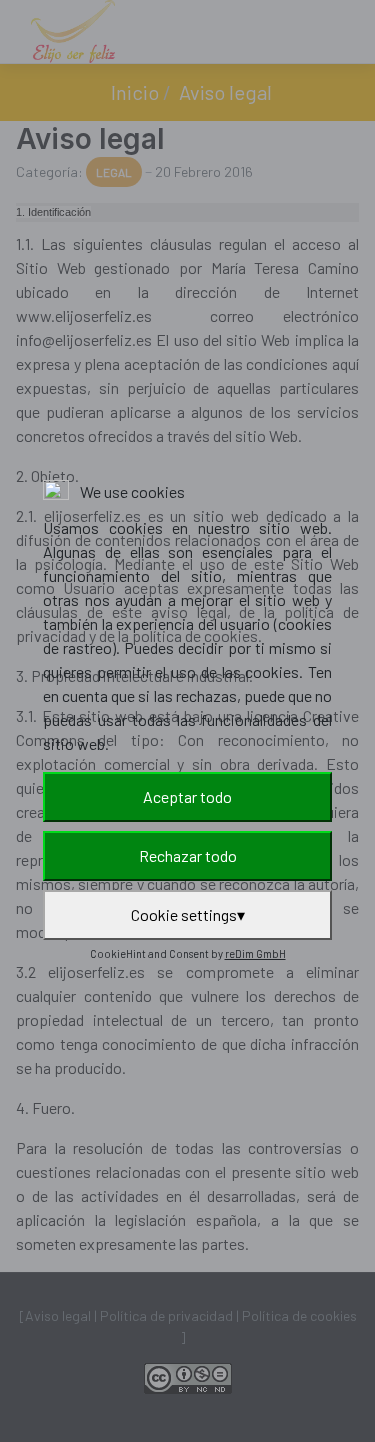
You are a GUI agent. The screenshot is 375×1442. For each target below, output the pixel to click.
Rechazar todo (188, 855)
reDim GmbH (255, 953)
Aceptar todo (187, 796)
